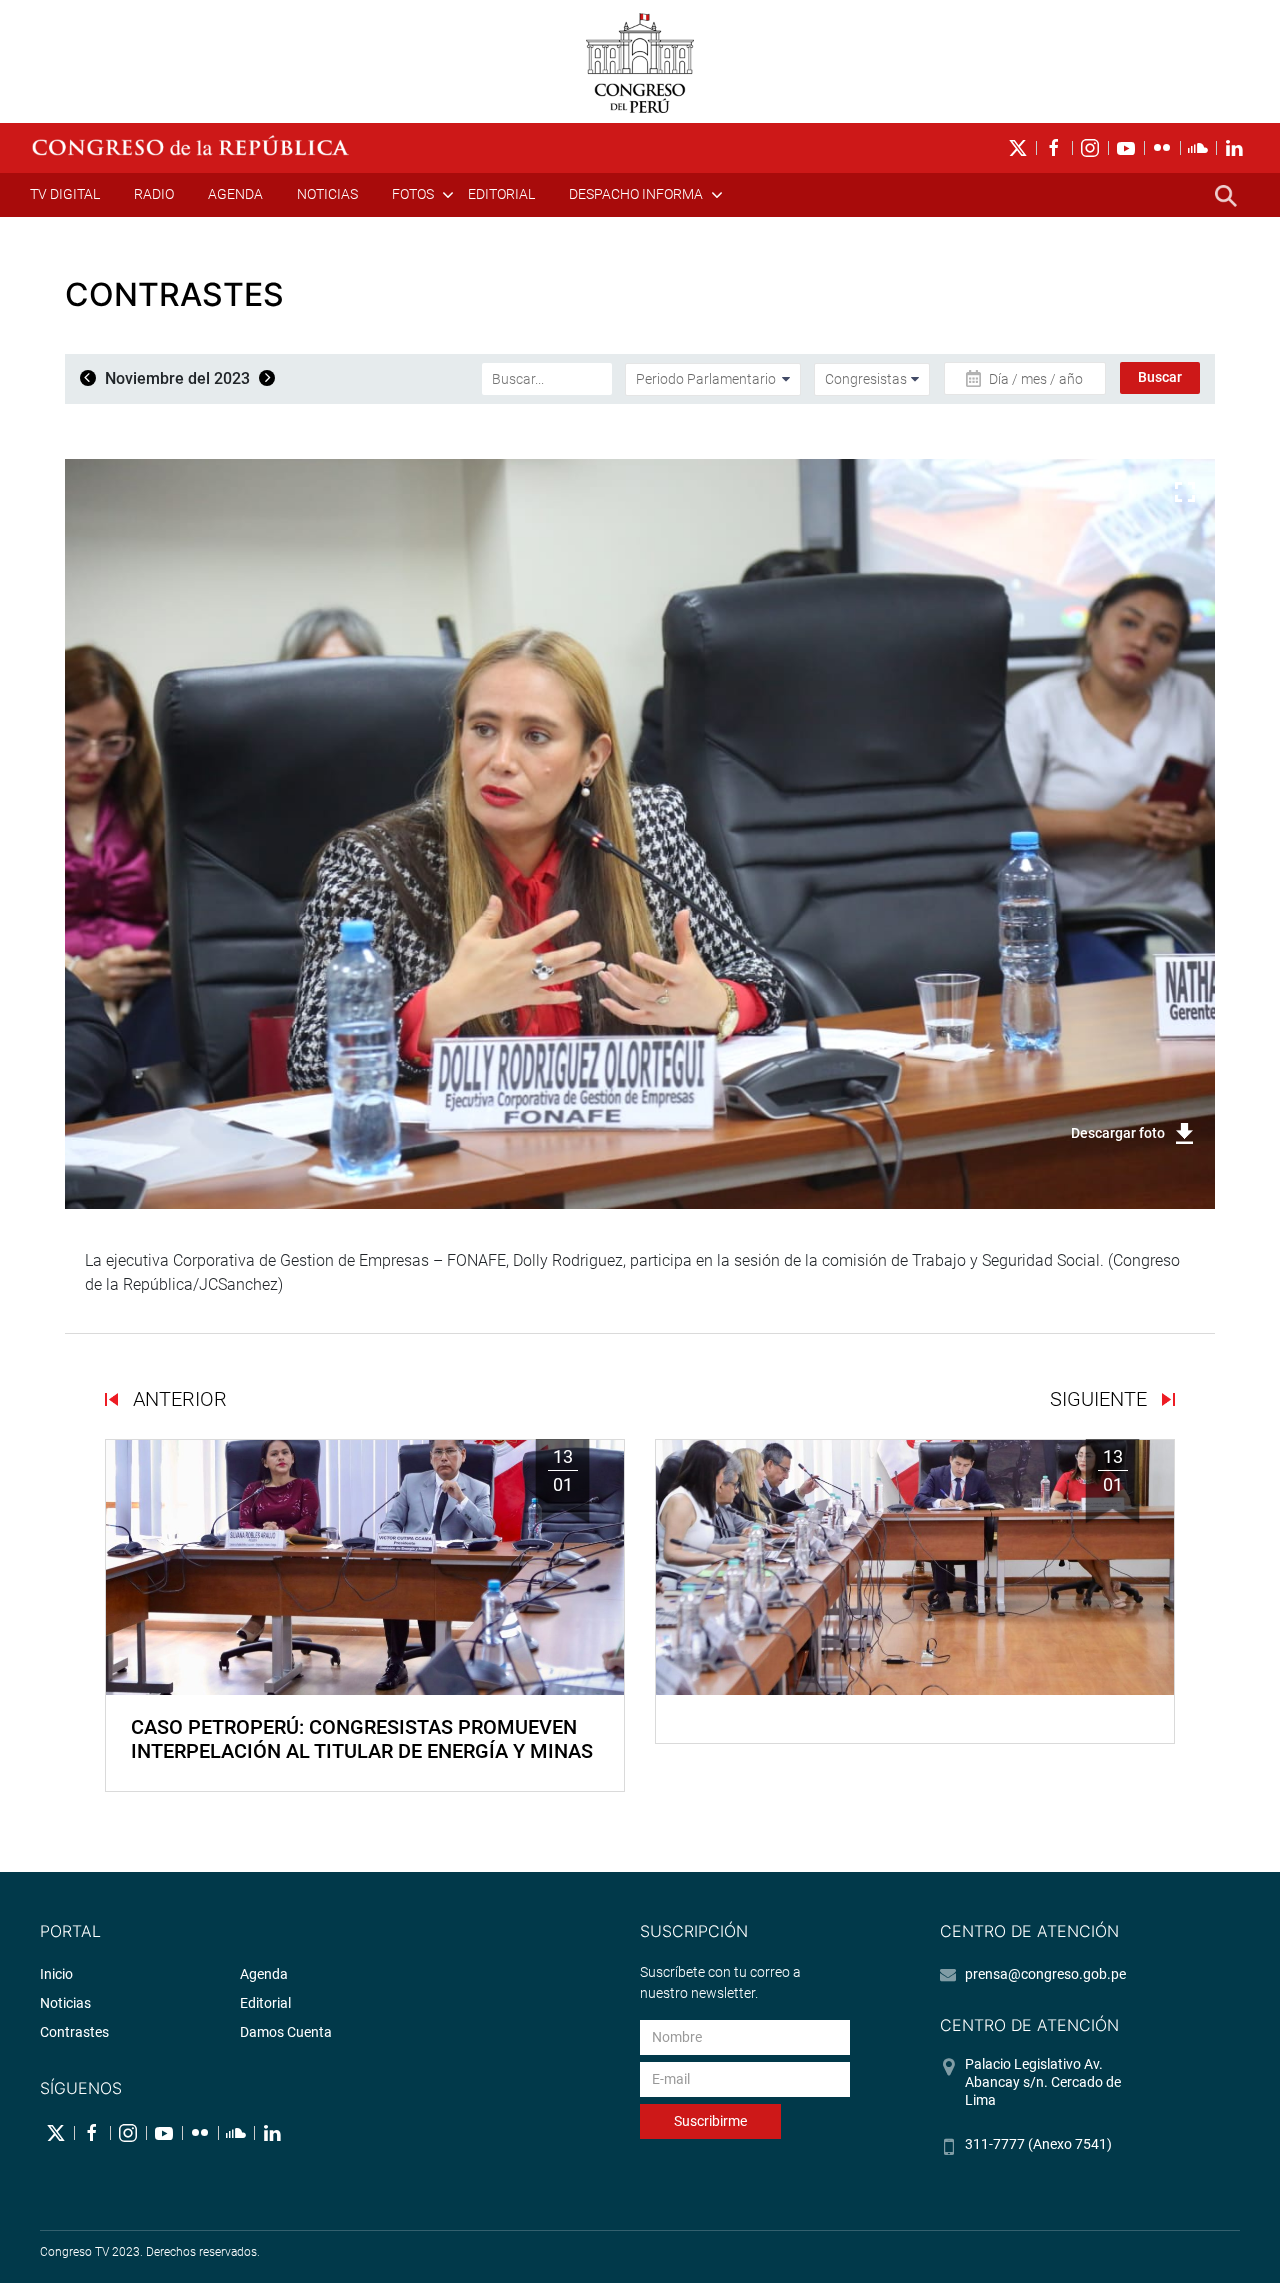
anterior (177, 1399)
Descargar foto (1118, 1133)
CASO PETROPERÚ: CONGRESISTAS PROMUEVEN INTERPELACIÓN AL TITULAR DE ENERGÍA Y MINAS (362, 1739)
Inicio (56, 1974)
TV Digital (65, 194)
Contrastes (74, 2032)
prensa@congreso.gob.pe (1045, 1974)
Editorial (501, 194)
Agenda (235, 194)
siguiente (1101, 1399)
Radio (154, 194)
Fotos (413, 194)
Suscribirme (710, 2121)
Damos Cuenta (286, 2032)
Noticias (327, 194)
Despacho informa (636, 194)
